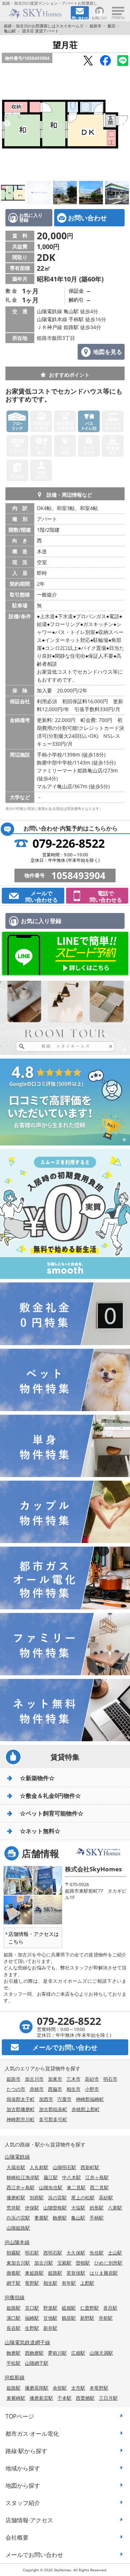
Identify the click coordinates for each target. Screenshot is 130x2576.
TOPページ (20, 2416)
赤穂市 (37, 2089)
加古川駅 (44, 2263)
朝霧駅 (14, 2253)
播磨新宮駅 (41, 2398)
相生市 (73, 2089)
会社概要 (17, 2537)
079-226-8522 (69, 843)
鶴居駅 (69, 2318)
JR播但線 (15, 2297)
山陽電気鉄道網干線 (27, 2342)
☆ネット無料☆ (40, 1831)
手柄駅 (97, 2218)
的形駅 (97, 2208)
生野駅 (32, 2328)
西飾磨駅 (34, 2353)
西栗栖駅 (85, 2398)
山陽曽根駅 (55, 2208)
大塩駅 (78, 2208)
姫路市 (96, 26)
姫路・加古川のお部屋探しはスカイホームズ (44, 26)
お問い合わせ (87, 218)
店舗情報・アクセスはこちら (34, 1938)
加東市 (55, 2079)
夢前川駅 (57, 2353)
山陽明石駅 (64, 2167)
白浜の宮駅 (18, 2218)
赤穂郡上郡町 (86, 2109)
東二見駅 (76, 2187)
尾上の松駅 (83, 2198)
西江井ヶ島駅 (21, 2187)
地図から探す (23, 2486)
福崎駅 (32, 2318)
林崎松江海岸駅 (23, 2177)
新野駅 (87, 2318)
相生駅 (50, 2283)
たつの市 (16, 2089)
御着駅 (14, 2273)
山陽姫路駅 (18, 2228)
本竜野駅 (99, 2388)
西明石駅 (53, 2253)
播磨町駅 (16, 2198)
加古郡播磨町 (21, 2109)
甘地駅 (50, 2318)
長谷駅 (14, 2328)
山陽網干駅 (37, 2363)
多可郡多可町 (53, 2119)
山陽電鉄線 (17, 2157)
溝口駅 (14, 2318)
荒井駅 (14, 2208)
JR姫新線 (15, 2377)
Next (123, 124)
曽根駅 (83, 2263)
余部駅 (60, 2388)
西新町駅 (90, 2167)
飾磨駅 (60, 2218)
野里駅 (50, 2308)
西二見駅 (99, 2187)
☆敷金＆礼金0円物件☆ (50, 1796)
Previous (7, 124)
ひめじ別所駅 (108, 2263)
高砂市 (92, 2079)
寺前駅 (106, 2318)
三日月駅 (108, 2398)
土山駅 (115, 2253)
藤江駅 (51, 2177)
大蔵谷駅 (16, 2167)
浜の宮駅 (57, 2198)
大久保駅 (76, 2253)
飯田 (112, 26)
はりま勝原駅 (104, 2273)
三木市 (73, 2079)
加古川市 (34, 2079)
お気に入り (99, 17)
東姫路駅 (34, 2273)
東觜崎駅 (16, 2398)
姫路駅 (55, 2273)
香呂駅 (110, 2308)
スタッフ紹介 (23, 2503)
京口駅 (32, 2308)
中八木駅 (71, 2177)
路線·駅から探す (26, 2451)
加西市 (46, 2099)
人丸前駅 (39, 2167)
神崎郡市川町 (21, 2119)
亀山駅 (10, 31)
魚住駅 (97, 2253)
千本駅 (64, 2398)
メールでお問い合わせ (34, 2555)
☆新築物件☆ (37, 1778)
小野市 (92, 2089)
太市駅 (78, 2388)
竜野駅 (32, 2283)
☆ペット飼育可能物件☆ (52, 1813)
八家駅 (115, 2208)
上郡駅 (87, 2283)
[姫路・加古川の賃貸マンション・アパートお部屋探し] (36, 13)
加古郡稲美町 (53, 2109)
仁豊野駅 (90, 2308)
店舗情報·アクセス (29, 2520)
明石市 (110, 2079)
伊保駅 (32, 2208)
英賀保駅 (76, 2273)
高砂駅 (106, 2198)
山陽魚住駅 (51, 2187)
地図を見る (108, 352)
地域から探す (23, 2468)
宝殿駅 (64, 2263)
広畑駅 (78, 2353)
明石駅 (32, 2253)
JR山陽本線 (17, 2242)
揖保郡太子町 (21, 2099)
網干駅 (14, 2283)
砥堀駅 (69, 2308)
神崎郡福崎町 (90, 2099)
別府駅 (37, 2198)
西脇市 (55, 2089)
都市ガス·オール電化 (32, 2434)
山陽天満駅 (101, 2353)
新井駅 (50, 2328)
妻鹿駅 (41, 2218)
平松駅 (14, 2363)
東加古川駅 (18, 2263)
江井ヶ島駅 (97, 2177)
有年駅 (69, 2283)
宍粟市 (64, 2099)
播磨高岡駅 (37, 2388)
